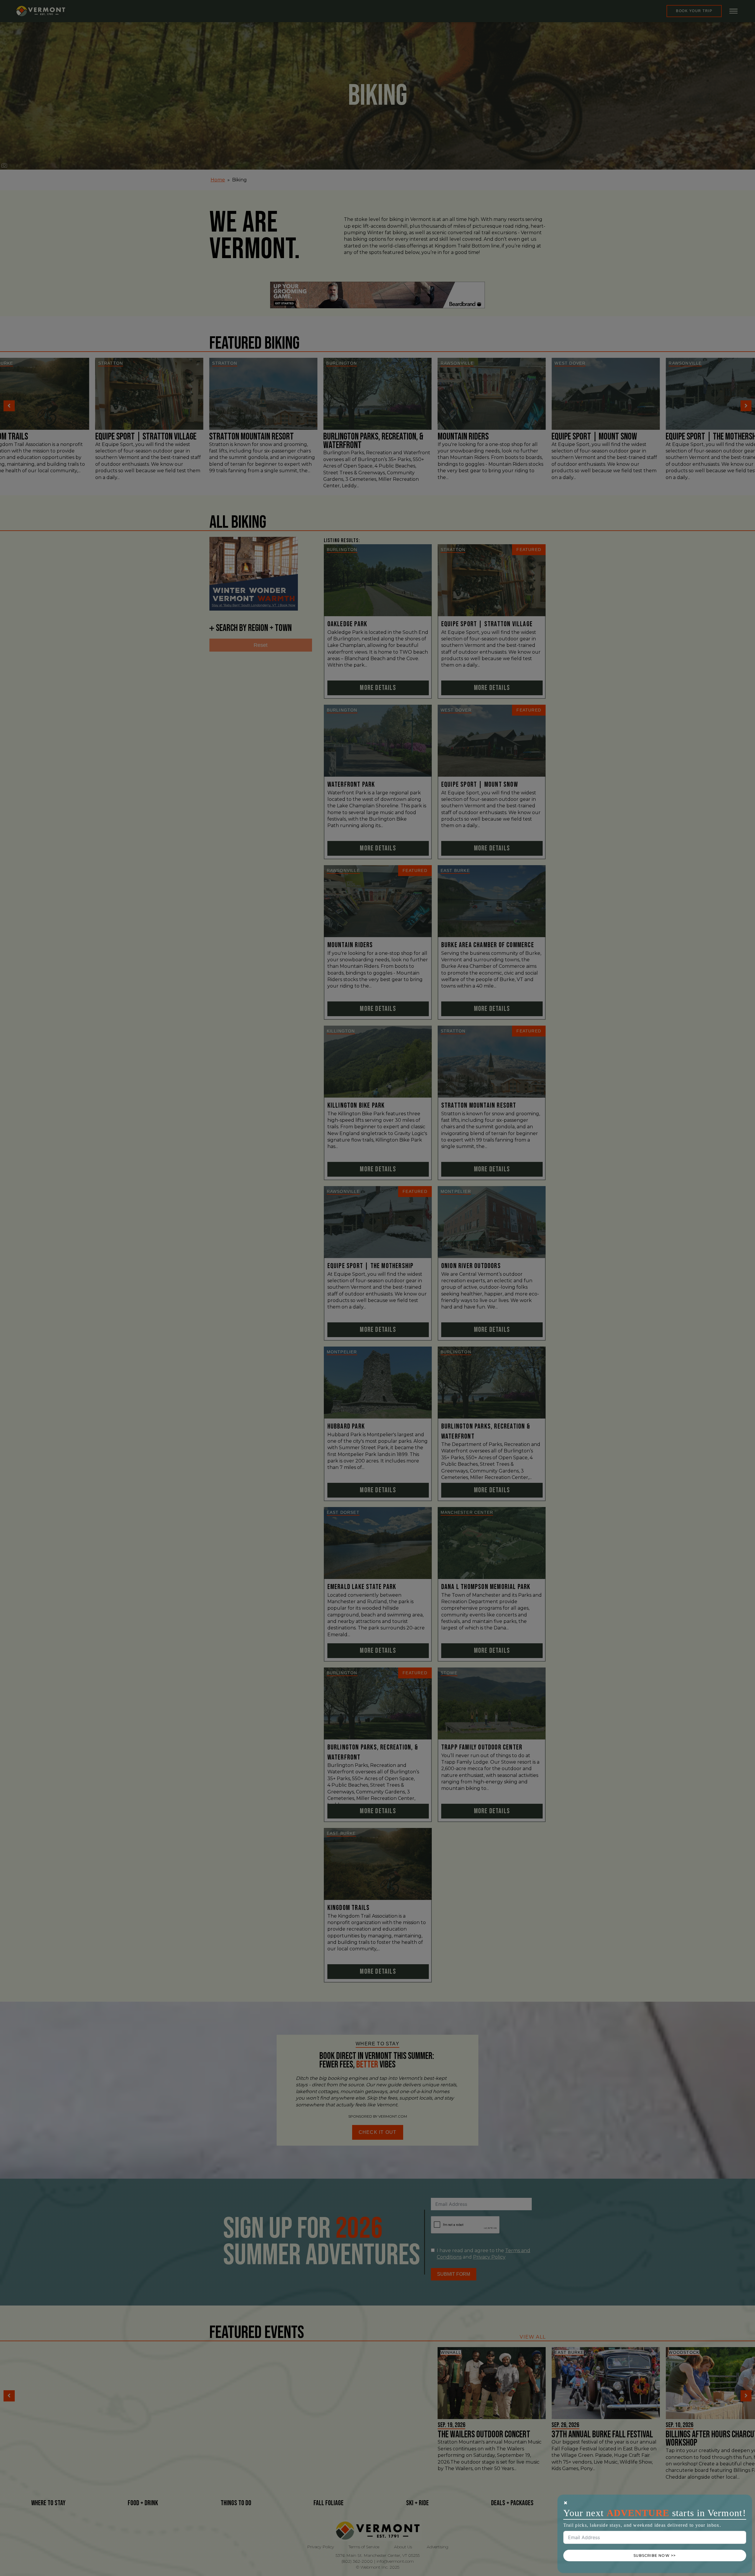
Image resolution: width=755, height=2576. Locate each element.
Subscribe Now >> (655, 2555)
